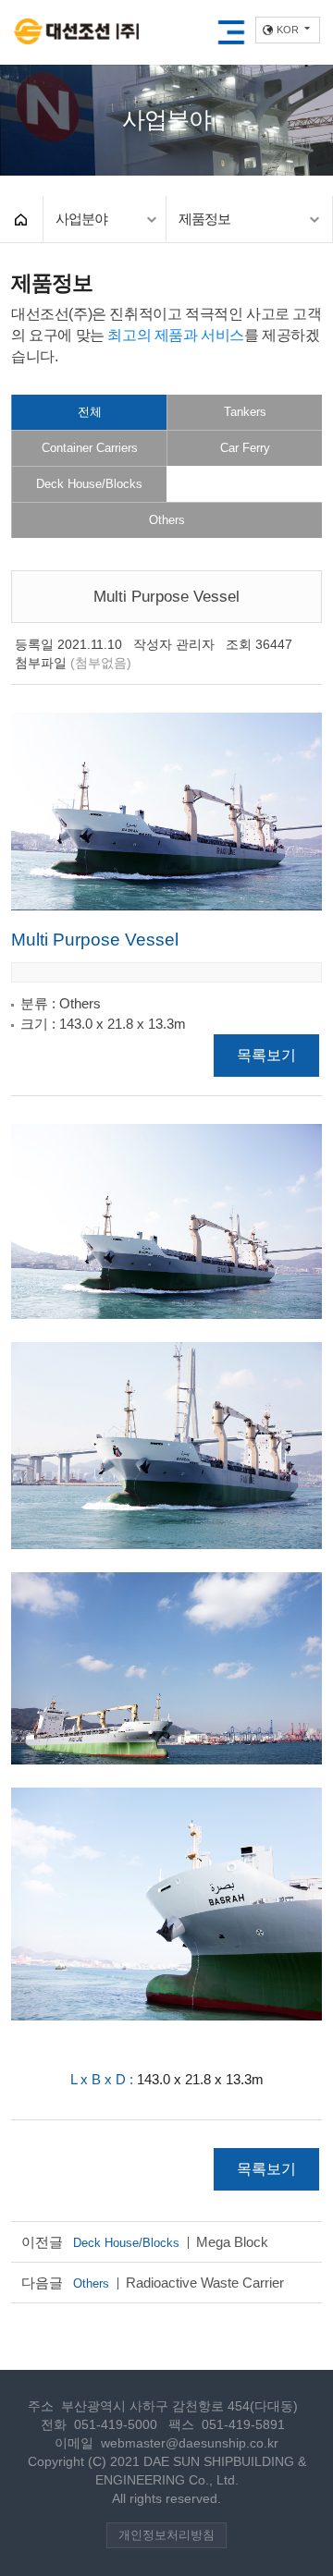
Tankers (245, 412)
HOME (21, 219)
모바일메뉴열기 (231, 32)
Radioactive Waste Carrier (179, 2283)
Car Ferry (245, 448)
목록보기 (266, 1055)
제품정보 (204, 219)
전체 (90, 412)
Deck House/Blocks (89, 484)
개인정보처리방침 (166, 2535)
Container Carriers (90, 448)
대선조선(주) (76, 33)
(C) (97, 2462)
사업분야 (81, 219)
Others (167, 520)
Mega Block (171, 2242)
